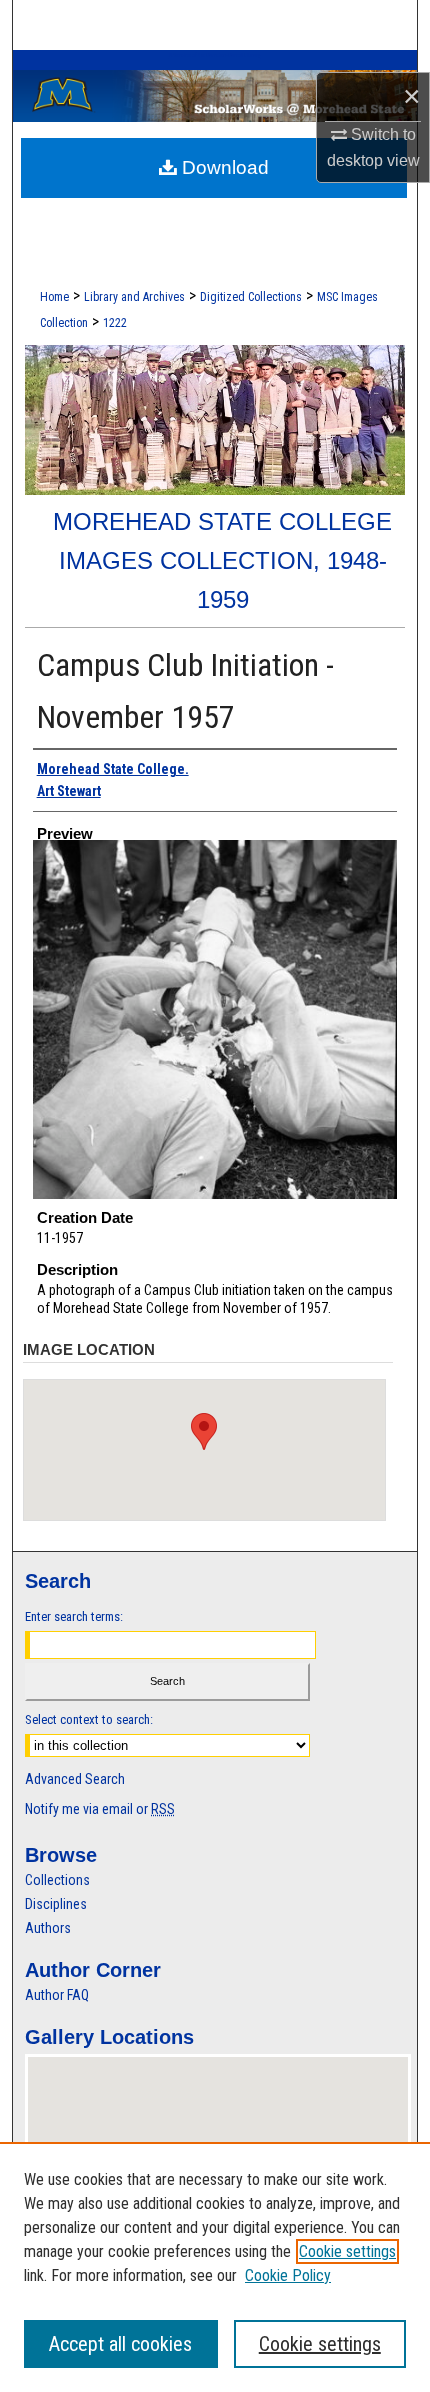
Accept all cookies (120, 2344)
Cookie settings (347, 2251)
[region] (215, 2267)
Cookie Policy (288, 2275)
